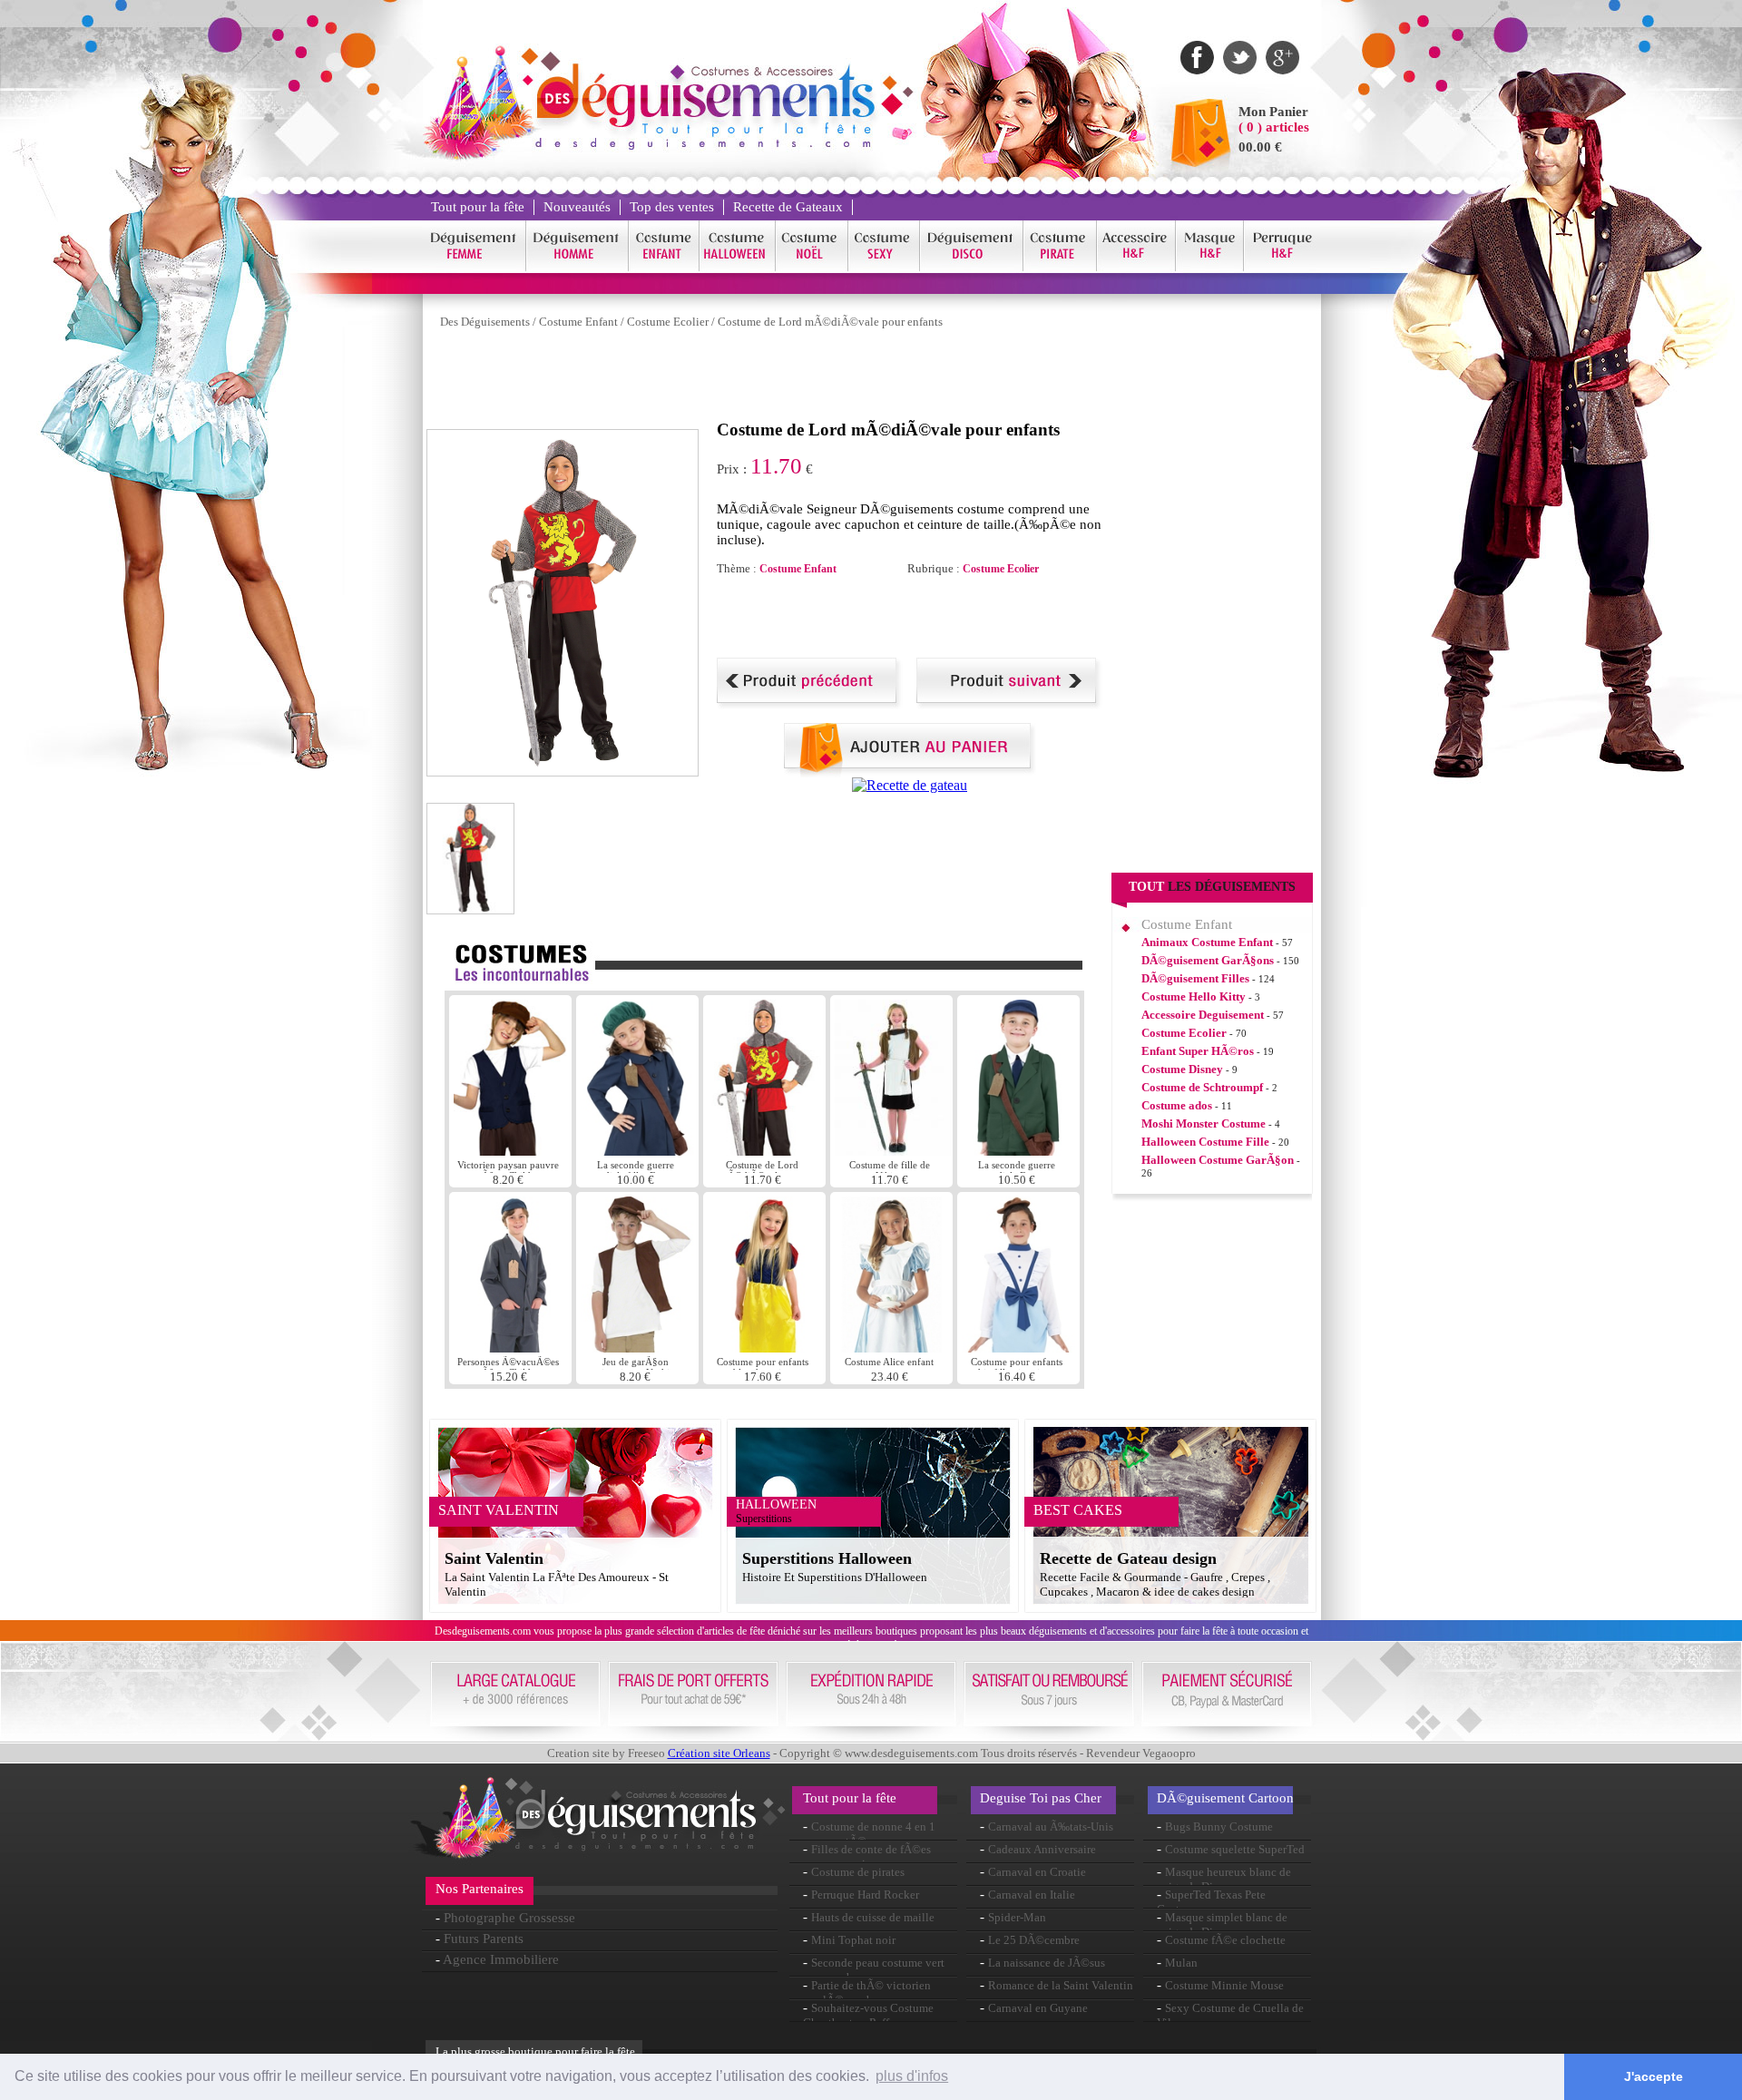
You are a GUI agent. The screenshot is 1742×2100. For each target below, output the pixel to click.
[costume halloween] (738, 268)
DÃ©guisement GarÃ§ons (1208, 960)
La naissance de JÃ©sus (1047, 1963)
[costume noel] (812, 268)
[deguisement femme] (474, 268)
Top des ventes (672, 207)
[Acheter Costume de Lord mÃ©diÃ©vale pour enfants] (910, 772)
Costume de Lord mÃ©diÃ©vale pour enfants (830, 322)
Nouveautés (577, 207)
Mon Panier (1273, 112)
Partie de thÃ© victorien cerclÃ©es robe (867, 1993)
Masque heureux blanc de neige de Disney (1224, 1879)
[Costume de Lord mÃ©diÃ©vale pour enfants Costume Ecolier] (764, 1151)
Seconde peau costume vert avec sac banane (874, 1970)
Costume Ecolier (668, 322)
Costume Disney (1182, 1069)
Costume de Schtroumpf (1202, 1087)
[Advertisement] (757, 379)
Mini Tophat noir (853, 1940)
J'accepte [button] (1654, 2076)
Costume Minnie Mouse (1224, 1985)
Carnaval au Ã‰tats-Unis (1051, 1827)
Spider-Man (1017, 1917)
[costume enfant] (664, 268)
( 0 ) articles (1274, 127)
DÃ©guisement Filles (1195, 978)
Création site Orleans (719, 1753)
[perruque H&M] (1282, 268)
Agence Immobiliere (501, 1959)
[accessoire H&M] (1136, 268)
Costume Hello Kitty (1194, 996)
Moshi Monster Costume (1204, 1123)
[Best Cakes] (910, 785)
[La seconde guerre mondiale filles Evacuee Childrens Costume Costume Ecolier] (637, 1151)
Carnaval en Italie (1032, 1895)
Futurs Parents (484, 1939)
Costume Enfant (578, 322)
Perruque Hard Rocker (865, 1895)
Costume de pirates (858, 1872)
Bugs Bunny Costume (1219, 1827)
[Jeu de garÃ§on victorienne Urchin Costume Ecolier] (637, 1348)
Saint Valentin (494, 1558)
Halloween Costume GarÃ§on (1218, 1160)
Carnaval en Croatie (1037, 1872)
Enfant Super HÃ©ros (1198, 1051)
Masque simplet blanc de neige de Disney (1222, 1924)
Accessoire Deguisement (1203, 1015)
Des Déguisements (485, 322)
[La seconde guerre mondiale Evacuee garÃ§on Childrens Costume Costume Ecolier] (1018, 1151)
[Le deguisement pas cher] (704, 145)
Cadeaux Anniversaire (1042, 1849)
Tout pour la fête (478, 207)
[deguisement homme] (577, 268)
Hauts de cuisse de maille (873, 1917)
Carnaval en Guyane (1038, 2008)
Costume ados (1177, 1105)
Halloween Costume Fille (1205, 1142)
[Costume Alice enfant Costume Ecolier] (891, 1348)
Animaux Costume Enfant (1207, 942)
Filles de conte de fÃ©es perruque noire (867, 1856)
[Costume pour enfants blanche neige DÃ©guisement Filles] (766, 1348)
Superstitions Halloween (827, 1558)
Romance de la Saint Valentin (1061, 1985)
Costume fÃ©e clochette (1225, 1940)
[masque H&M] (1210, 268)
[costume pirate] (1060, 268)
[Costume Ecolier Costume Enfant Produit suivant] (1009, 704)
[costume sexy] (884, 268)
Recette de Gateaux (788, 207)
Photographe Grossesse (509, 1918)
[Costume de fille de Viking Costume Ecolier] (893, 1151)
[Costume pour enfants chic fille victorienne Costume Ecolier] (1018, 1348)
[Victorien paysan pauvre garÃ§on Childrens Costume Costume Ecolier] (510, 1151)
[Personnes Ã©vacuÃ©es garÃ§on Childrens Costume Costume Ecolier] (512, 1348)
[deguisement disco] (972, 268)
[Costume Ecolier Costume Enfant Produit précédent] (810, 704)
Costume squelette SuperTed (1235, 1849)
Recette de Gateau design (1128, 1558)
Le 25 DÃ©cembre (1034, 1940)
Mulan (1181, 1963)
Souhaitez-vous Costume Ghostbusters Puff (868, 2015)
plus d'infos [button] (912, 2076)
